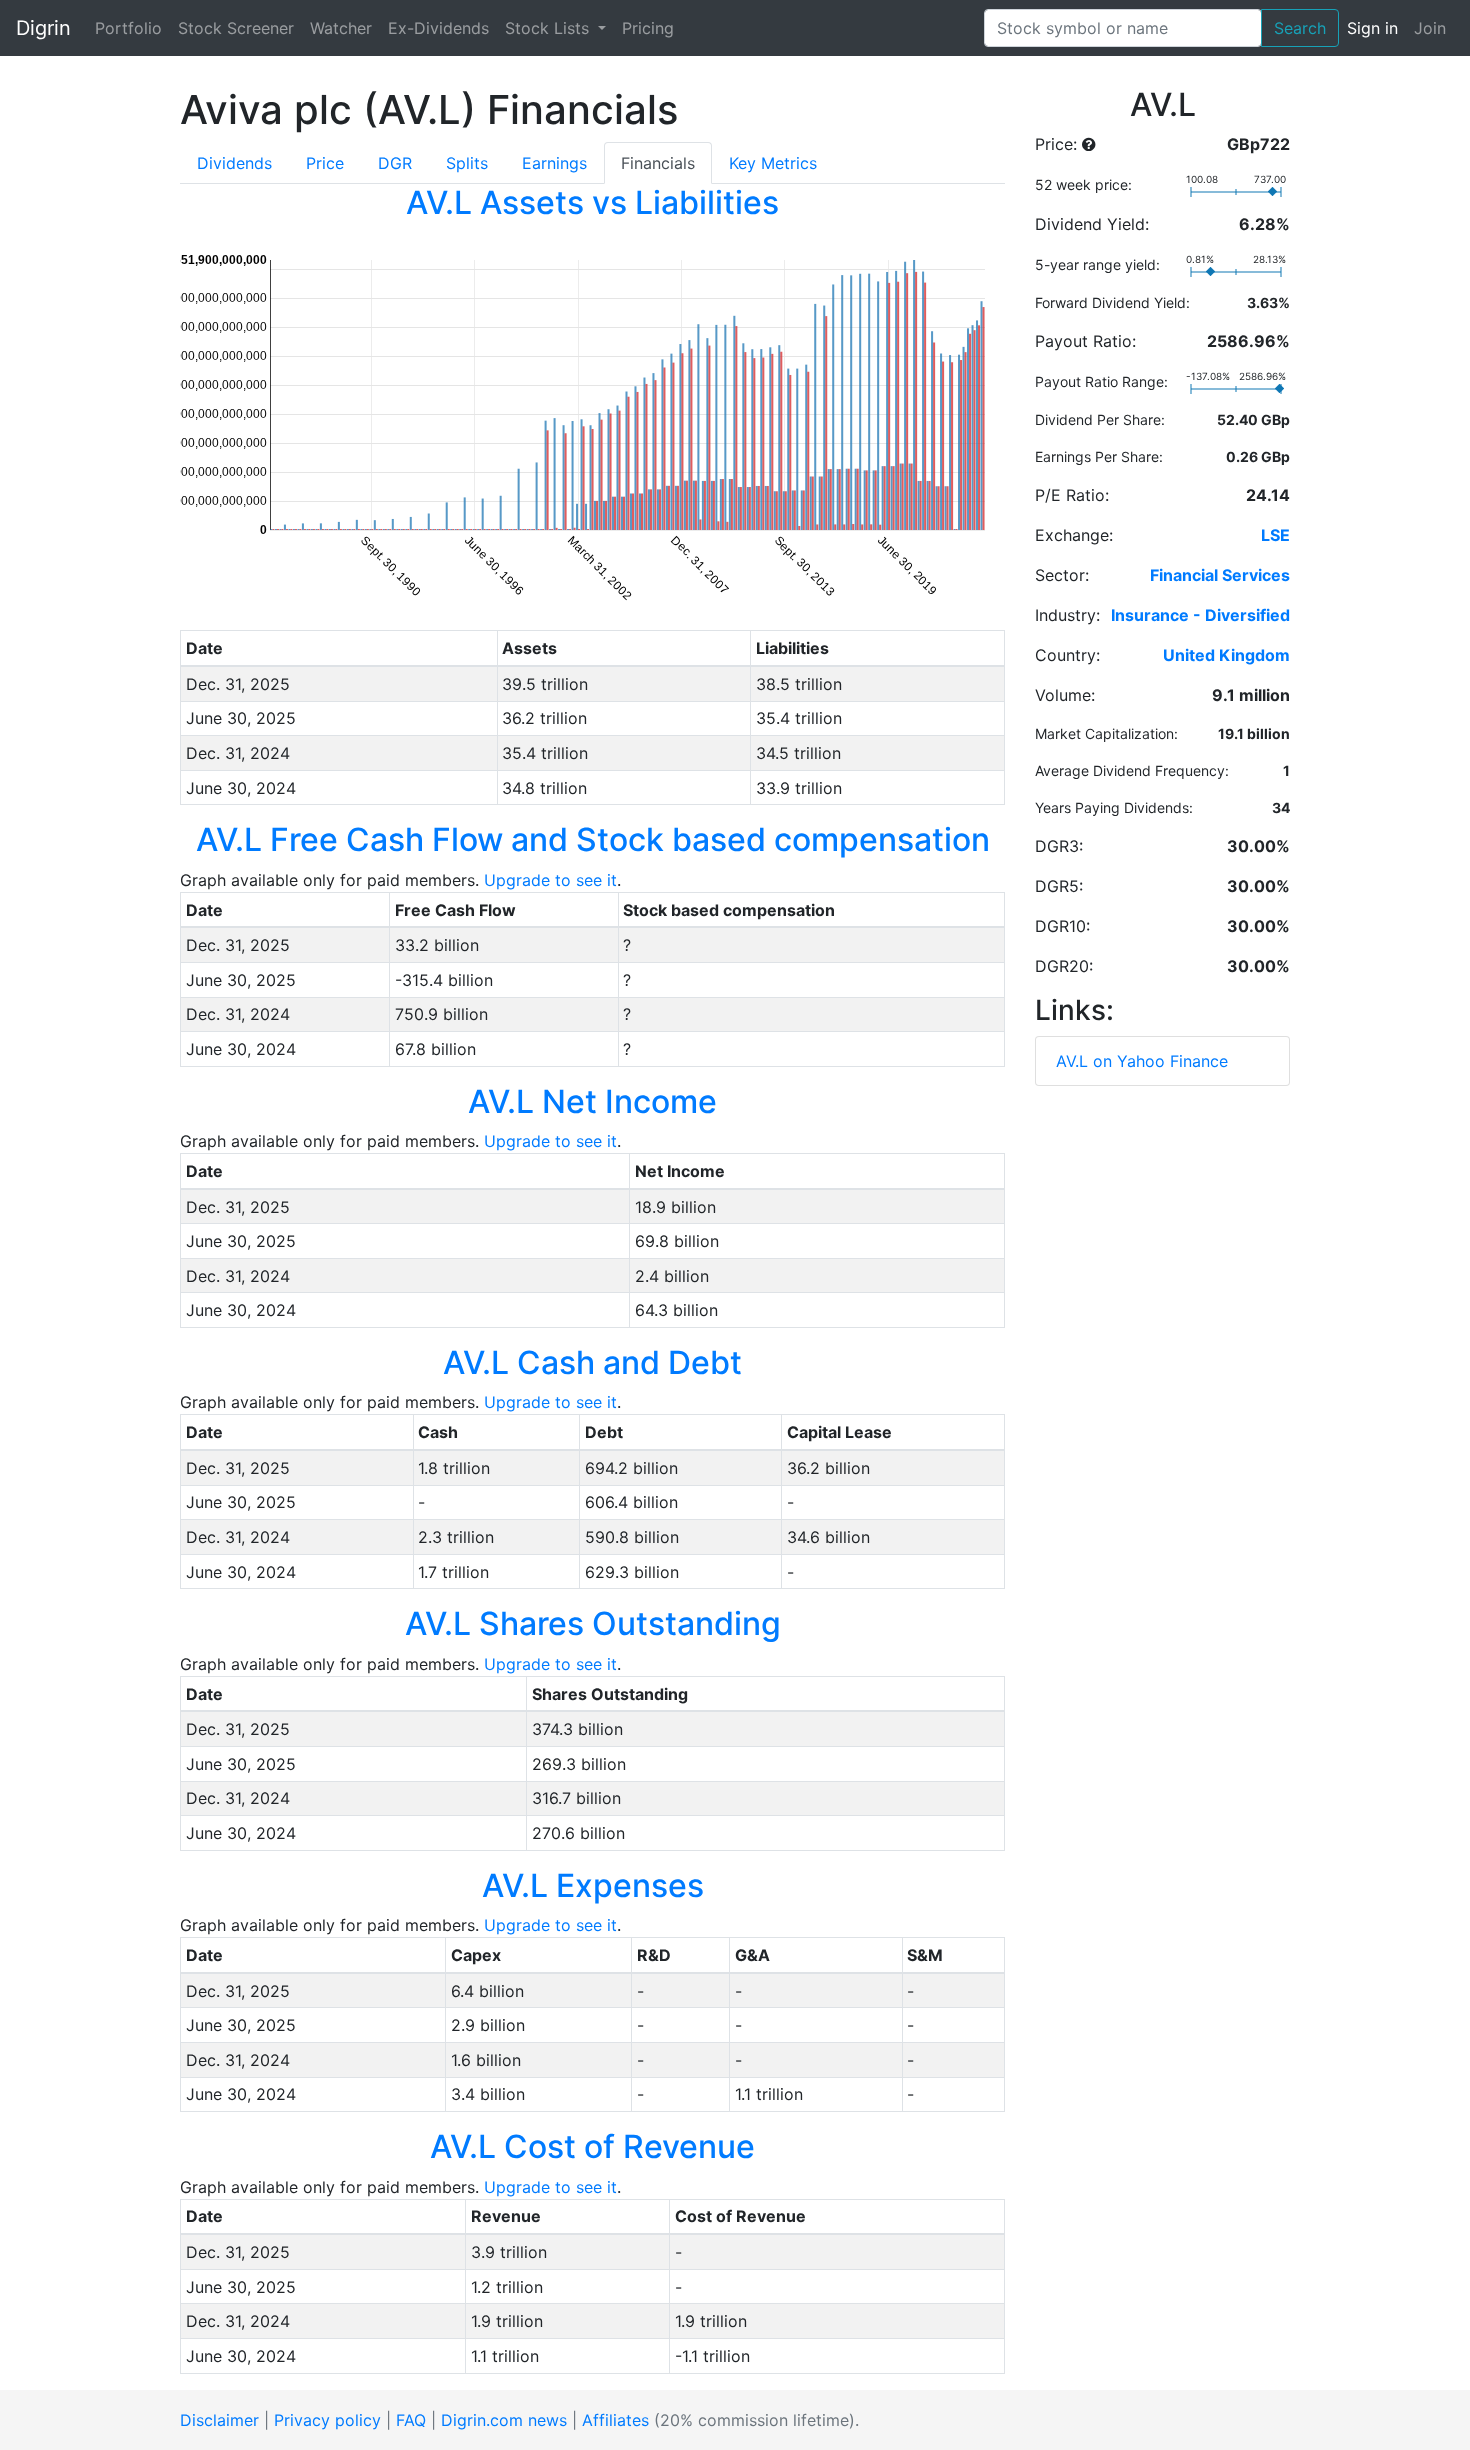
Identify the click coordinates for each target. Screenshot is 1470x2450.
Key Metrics (773, 163)
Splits (467, 163)
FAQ (411, 2420)
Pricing (648, 28)
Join (1430, 28)
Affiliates (615, 2420)
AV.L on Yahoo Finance (1142, 1061)
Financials (658, 163)
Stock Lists (549, 28)
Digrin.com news (504, 2420)
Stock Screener (236, 28)
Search (1300, 28)
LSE (1275, 535)
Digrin (43, 28)
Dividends (234, 163)
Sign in (1372, 28)
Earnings (554, 163)
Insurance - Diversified (1200, 615)
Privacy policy (327, 2420)
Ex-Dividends (438, 28)
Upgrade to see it (550, 880)
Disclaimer (219, 2420)
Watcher (341, 28)
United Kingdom (1226, 655)
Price (325, 163)
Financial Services (1220, 575)
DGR (395, 163)
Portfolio (128, 28)
